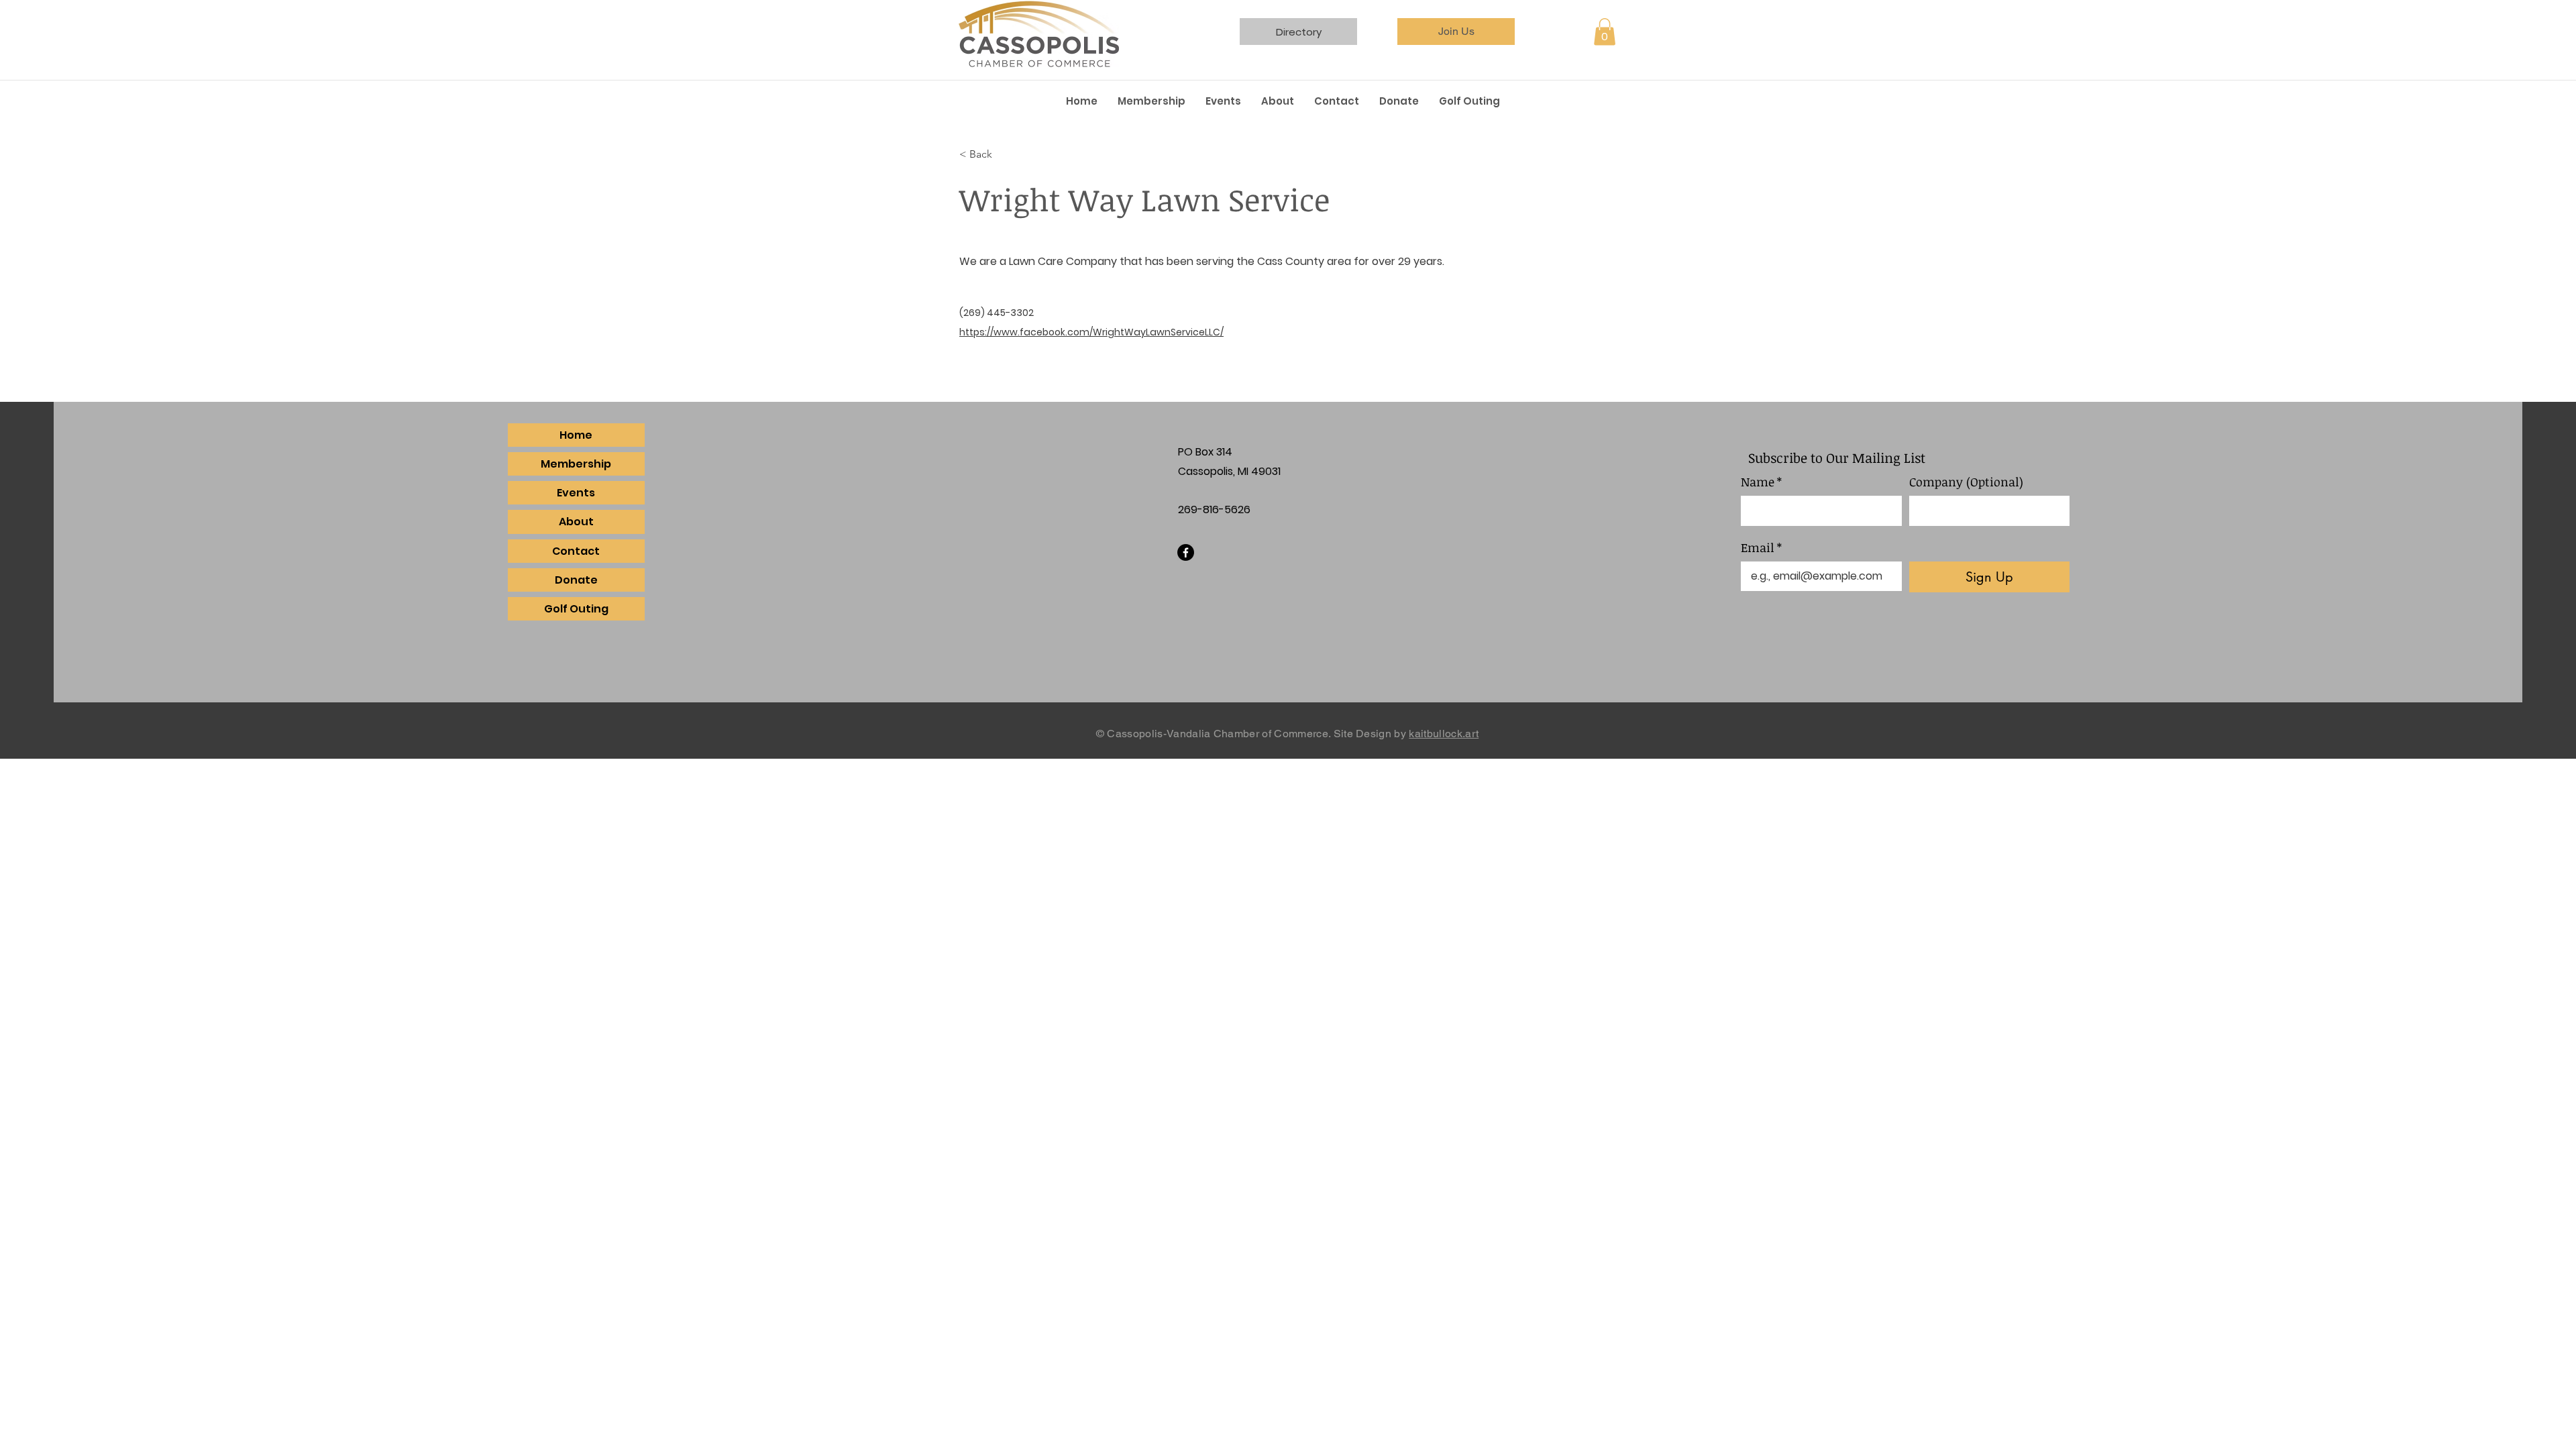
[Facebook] (1186, 552)
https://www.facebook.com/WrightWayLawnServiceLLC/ (1091, 332)
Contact (576, 551)
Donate (576, 580)
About (576, 522)
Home (576, 435)
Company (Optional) (1966, 482)
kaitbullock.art (1444, 734)
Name (1761, 482)
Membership (576, 464)
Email (1761, 547)
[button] (1605, 32)
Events (576, 493)
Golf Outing (576, 609)
